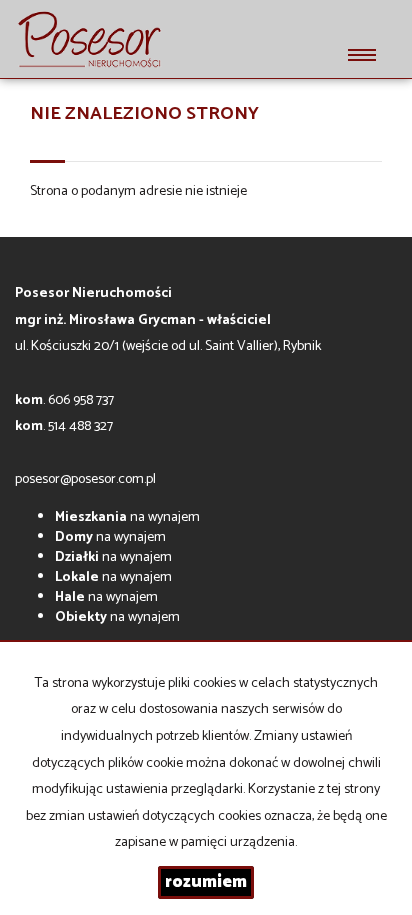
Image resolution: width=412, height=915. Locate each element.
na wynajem (127, 517)
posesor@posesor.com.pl (85, 479)
